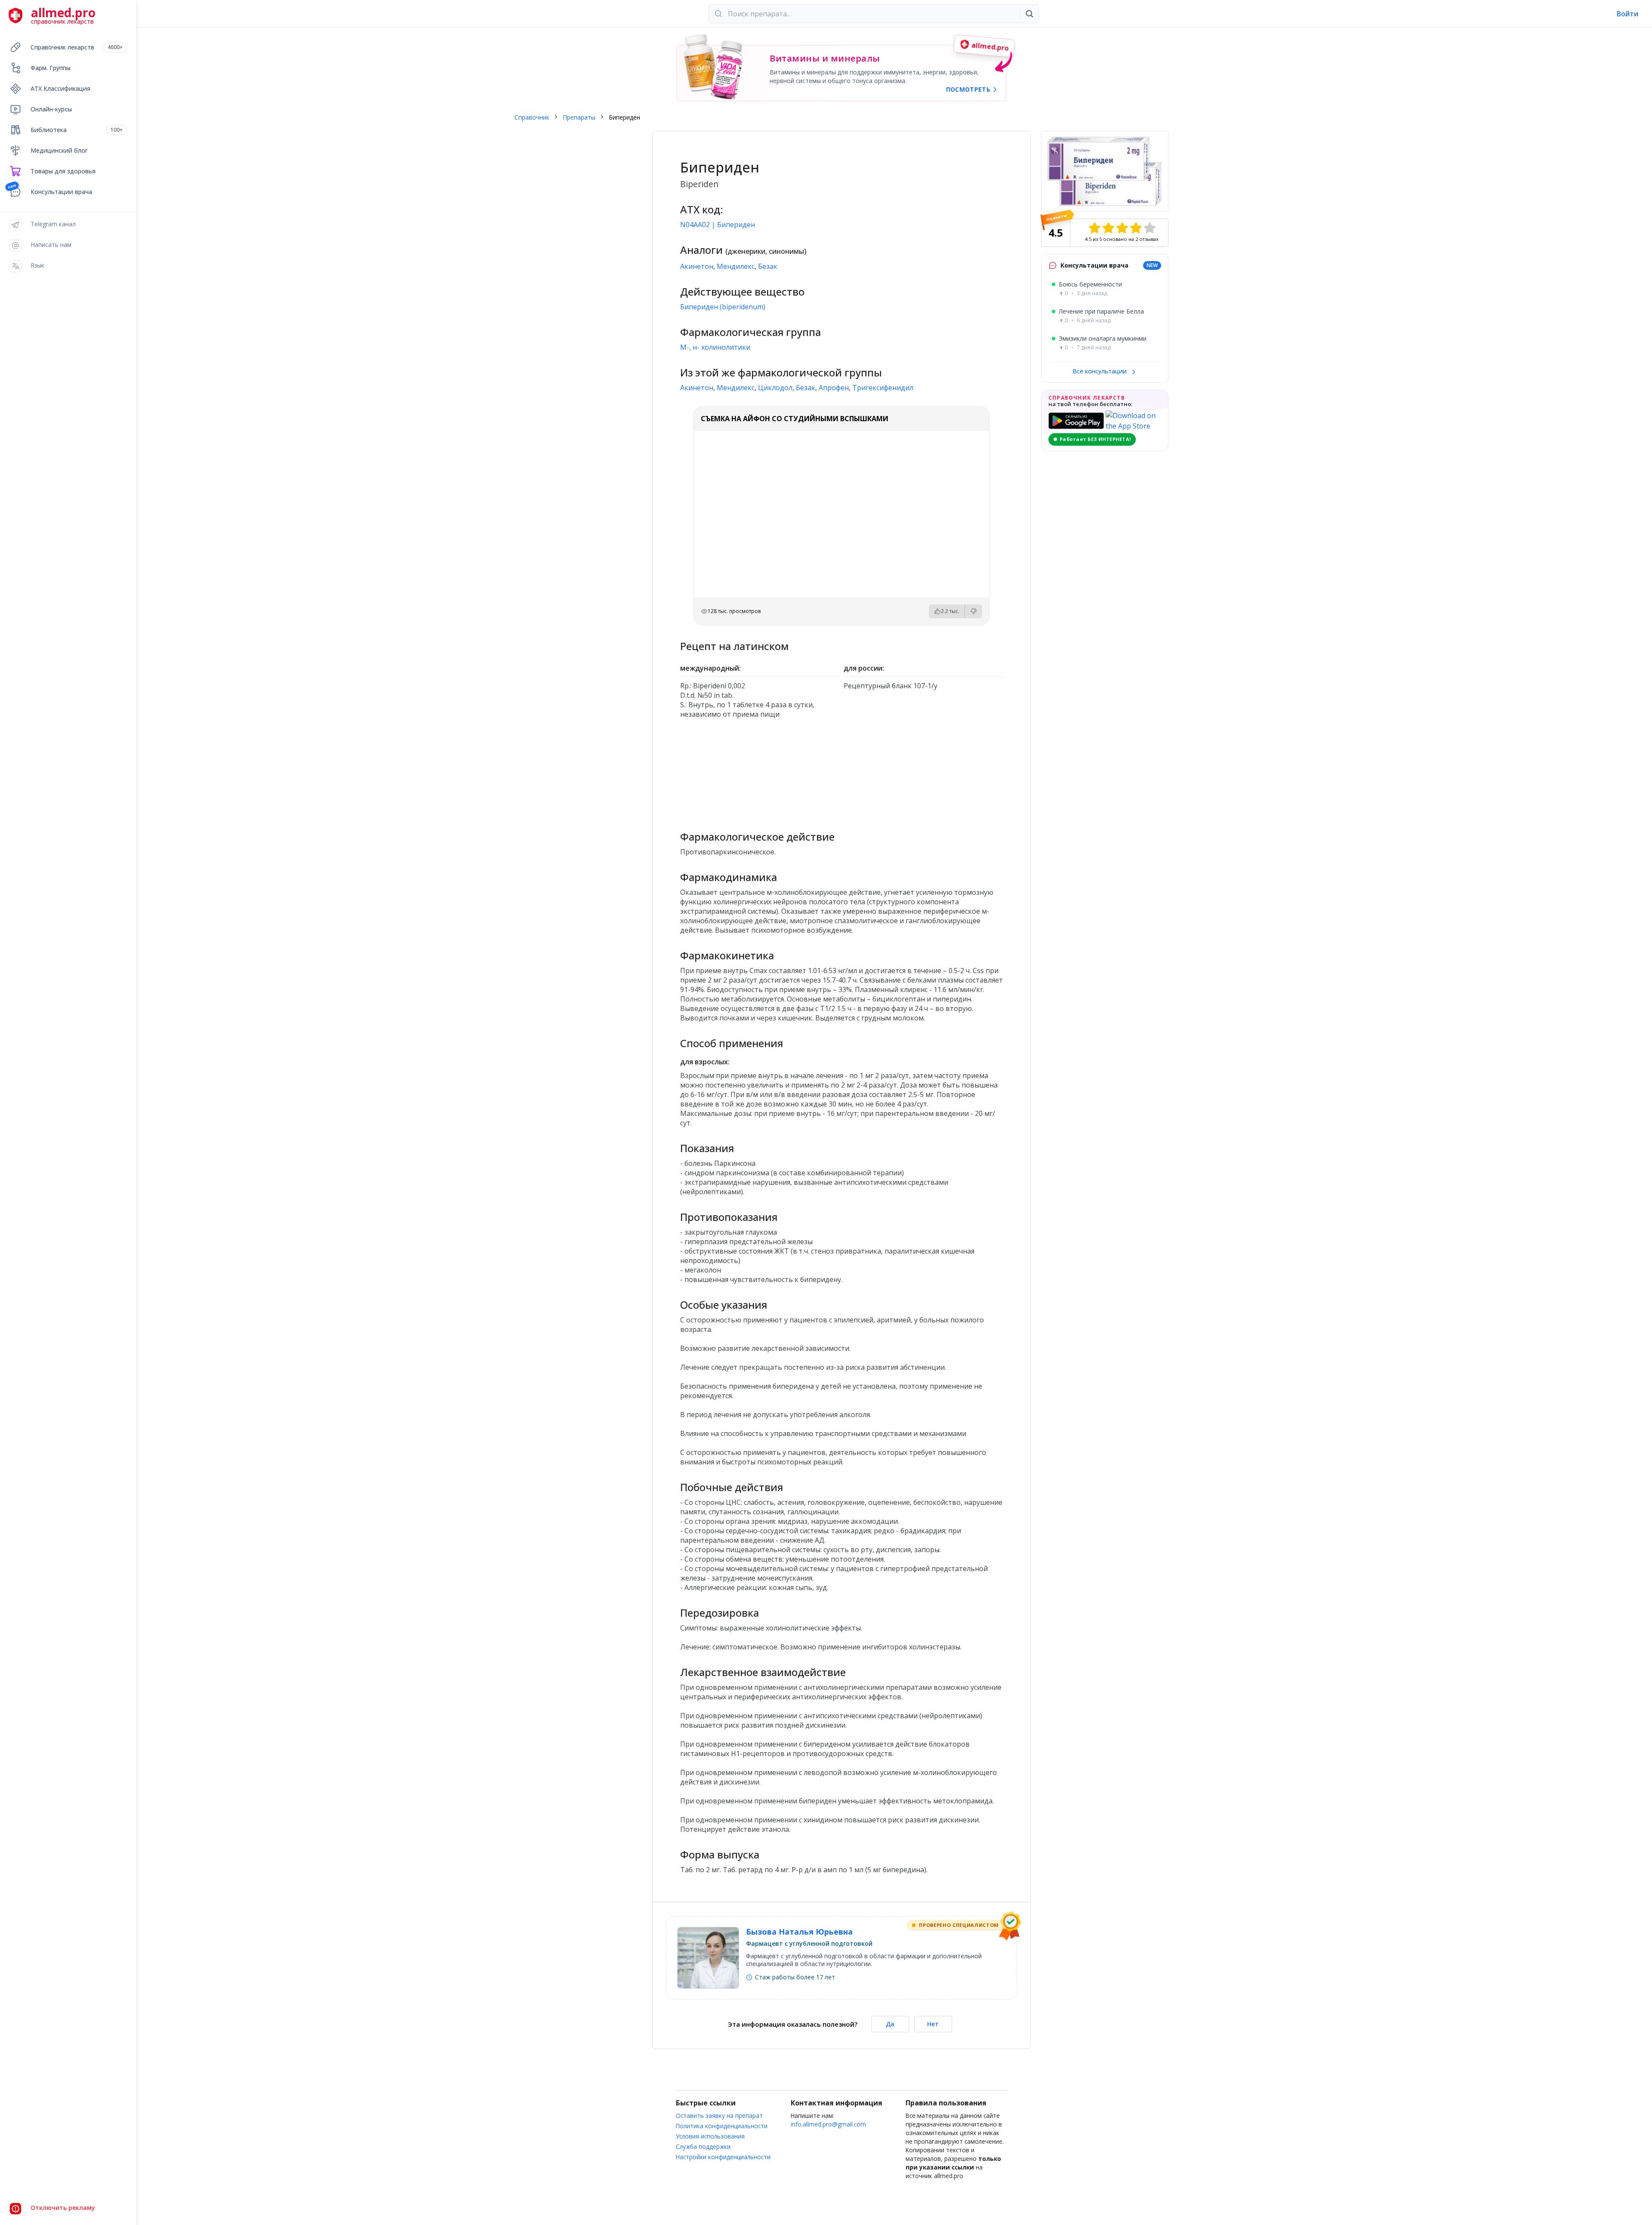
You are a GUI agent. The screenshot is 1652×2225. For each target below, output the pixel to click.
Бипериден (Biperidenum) (723, 307)
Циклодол (775, 388)
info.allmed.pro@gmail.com (828, 2124)
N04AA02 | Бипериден (718, 225)
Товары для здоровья (63, 171)
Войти (1627, 14)
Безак (768, 266)
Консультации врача (61, 192)
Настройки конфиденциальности (723, 2157)
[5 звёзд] (1150, 228)
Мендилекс (736, 266)
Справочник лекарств (77, 47)
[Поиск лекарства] (1029, 14)
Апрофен (834, 388)
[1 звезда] (1094, 228)
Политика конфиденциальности (722, 2126)
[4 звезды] (1136, 228)
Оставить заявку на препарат (719, 2116)
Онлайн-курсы (51, 109)
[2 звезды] (1108, 228)
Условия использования (710, 2136)
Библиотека (77, 130)
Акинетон (697, 266)
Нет (933, 2024)
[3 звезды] (1122, 228)
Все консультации (1100, 371)
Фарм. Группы (51, 68)
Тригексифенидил (883, 388)
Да (890, 2024)
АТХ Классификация (60, 88)
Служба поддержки (703, 2146)
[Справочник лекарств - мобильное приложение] (760, 771)
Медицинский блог (59, 150)
